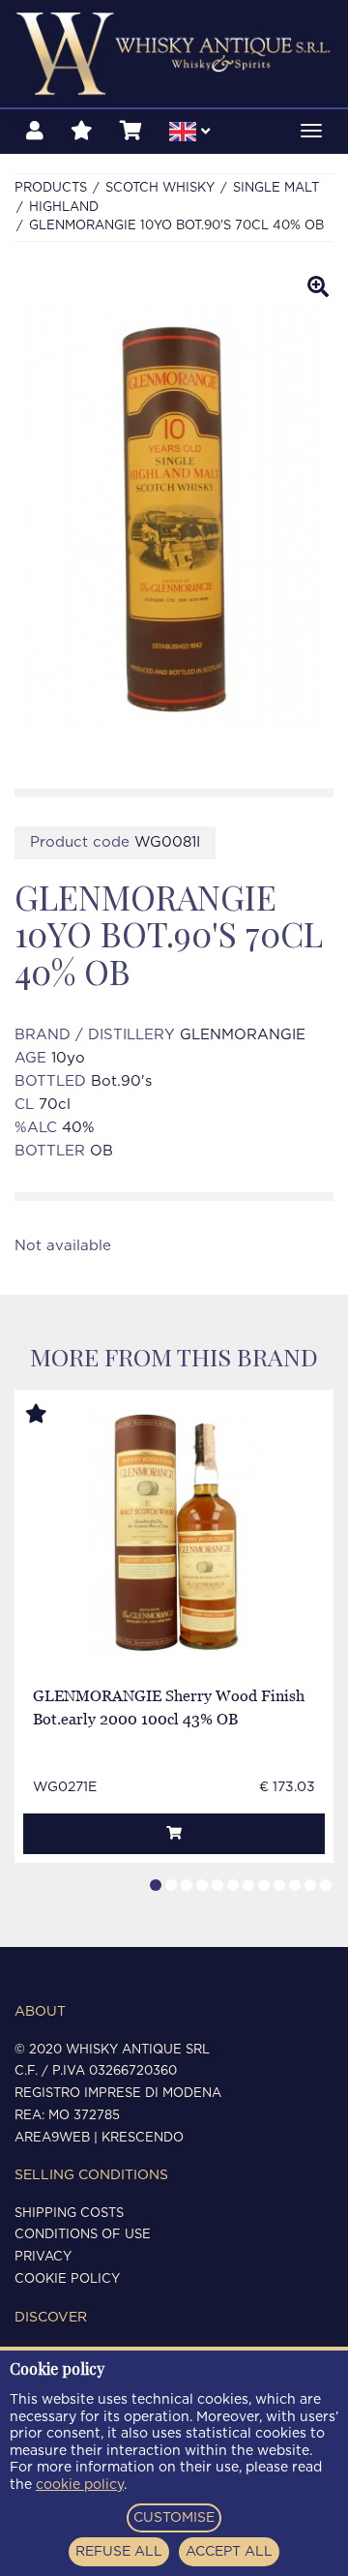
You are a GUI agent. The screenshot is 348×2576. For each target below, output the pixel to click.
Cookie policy (67, 2279)
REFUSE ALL (119, 2552)
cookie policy (80, 2485)
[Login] (35, 132)
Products (51, 188)
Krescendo (143, 2138)
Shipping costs (69, 2214)
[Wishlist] (82, 132)
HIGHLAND (64, 208)
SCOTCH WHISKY (160, 188)
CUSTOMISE (174, 2518)
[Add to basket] (174, 1834)
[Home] (174, 54)
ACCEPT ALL (229, 2552)
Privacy (43, 2257)
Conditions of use (83, 2235)
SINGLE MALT (276, 188)
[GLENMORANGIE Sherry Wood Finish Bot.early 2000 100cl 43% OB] (174, 1533)
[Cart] (131, 132)
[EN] (189, 135)
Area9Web (52, 2138)
